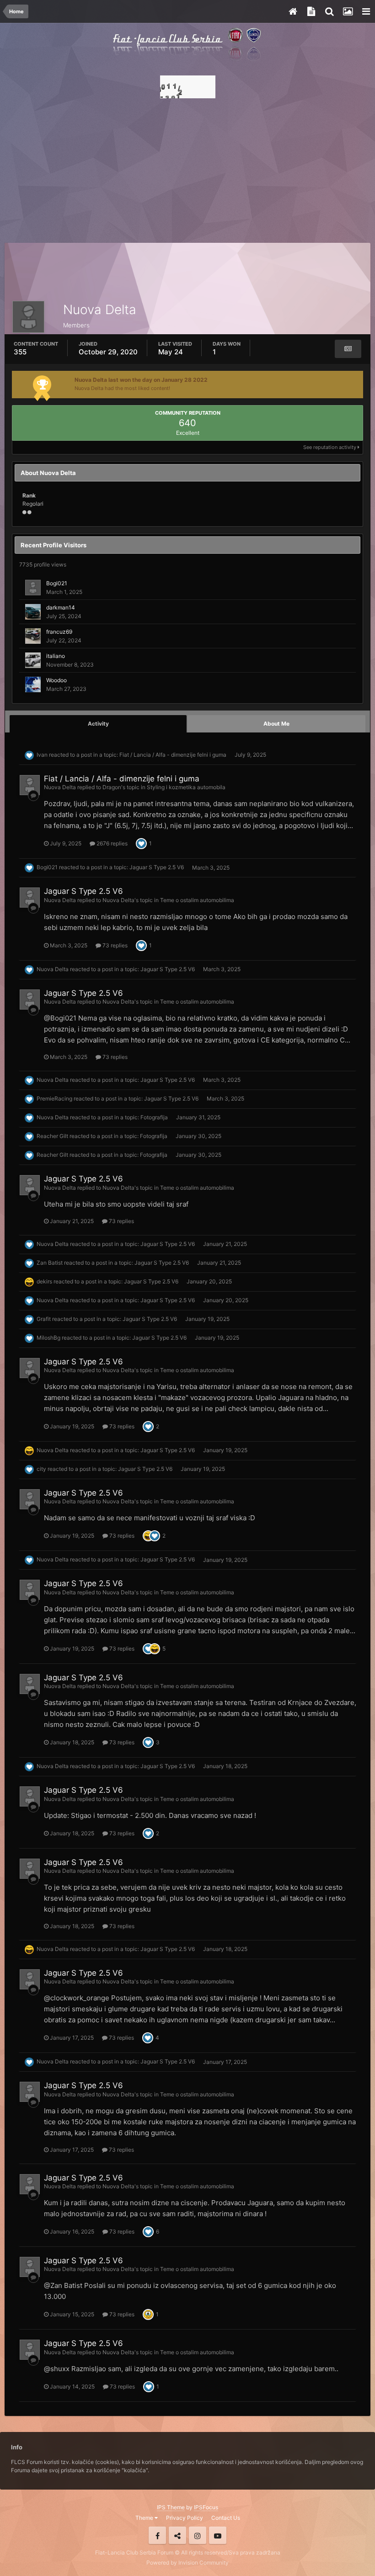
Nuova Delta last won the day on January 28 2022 (141, 380)
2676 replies (111, 843)
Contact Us (226, 2518)
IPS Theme (171, 2507)
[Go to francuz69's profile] (33, 636)
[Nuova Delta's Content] (348, 349)
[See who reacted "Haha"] (148, 1536)
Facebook (157, 2535)
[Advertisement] (187, 168)
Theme (145, 2518)
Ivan (42, 755)
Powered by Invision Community (187, 2563)
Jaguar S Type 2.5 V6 (157, 868)
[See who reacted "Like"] (141, 843)
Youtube (218, 2535)
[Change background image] (348, 11)
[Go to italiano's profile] (33, 660)
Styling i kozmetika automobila (186, 787)
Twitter (177, 2535)
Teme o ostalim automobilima (197, 900)
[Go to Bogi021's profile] (33, 588)
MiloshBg (48, 1338)
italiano (56, 656)
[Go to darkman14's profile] (33, 612)
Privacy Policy (185, 2518)
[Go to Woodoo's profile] (33, 684)
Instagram (198, 2535)
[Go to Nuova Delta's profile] (30, 785)
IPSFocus (206, 2507)
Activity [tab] (98, 724)
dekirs (44, 1281)
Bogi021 (57, 583)
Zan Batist (50, 1263)
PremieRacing (54, 1098)
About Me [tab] (276, 724)
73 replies (114, 945)
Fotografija (154, 1117)
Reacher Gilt (52, 1136)
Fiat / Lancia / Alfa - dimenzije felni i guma (173, 755)
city (41, 1469)
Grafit (44, 1319)
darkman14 (61, 607)
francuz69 (59, 632)
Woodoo (56, 680)
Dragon (112, 787)
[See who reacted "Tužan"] (148, 2314)
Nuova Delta (60, 787)
